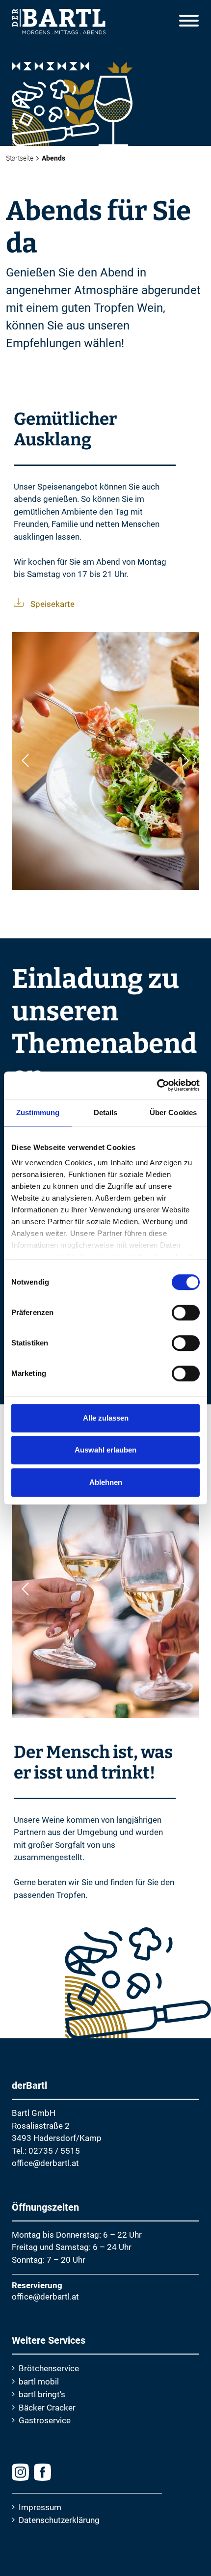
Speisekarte (53, 604)
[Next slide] (186, 761)
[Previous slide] (25, 761)
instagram (20, 2472)
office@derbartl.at (45, 2163)
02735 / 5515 (54, 2151)
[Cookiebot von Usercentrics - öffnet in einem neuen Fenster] (157, 1085)
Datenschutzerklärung (59, 2520)
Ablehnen (106, 1482)
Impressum (40, 2507)
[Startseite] (53, 18)
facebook (42, 2472)
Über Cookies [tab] (173, 1112)
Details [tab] (106, 1112)
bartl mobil (39, 2382)
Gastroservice (45, 2420)
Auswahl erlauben (105, 1450)
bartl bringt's (42, 2394)
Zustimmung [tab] (38, 1112)
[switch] (186, 1313)
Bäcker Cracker (47, 2408)
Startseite (20, 158)
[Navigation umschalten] (189, 22)
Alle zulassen (106, 1418)
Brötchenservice (49, 2368)
